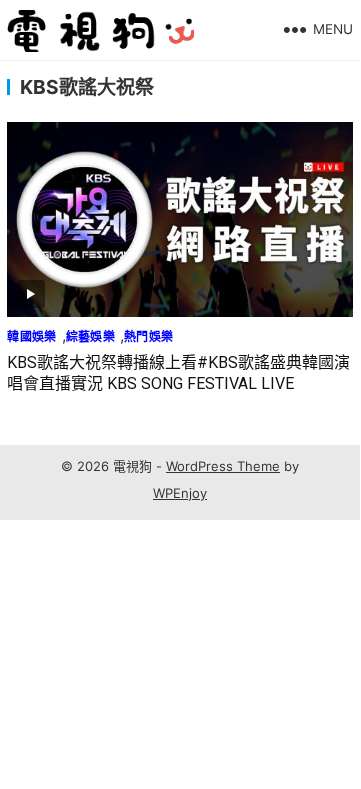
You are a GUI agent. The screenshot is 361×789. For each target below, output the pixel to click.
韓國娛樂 (31, 336)
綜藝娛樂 (90, 336)
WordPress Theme (223, 466)
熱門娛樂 (148, 336)
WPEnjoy (180, 493)
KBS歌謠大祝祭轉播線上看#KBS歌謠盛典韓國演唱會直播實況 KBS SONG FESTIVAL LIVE (178, 373)
